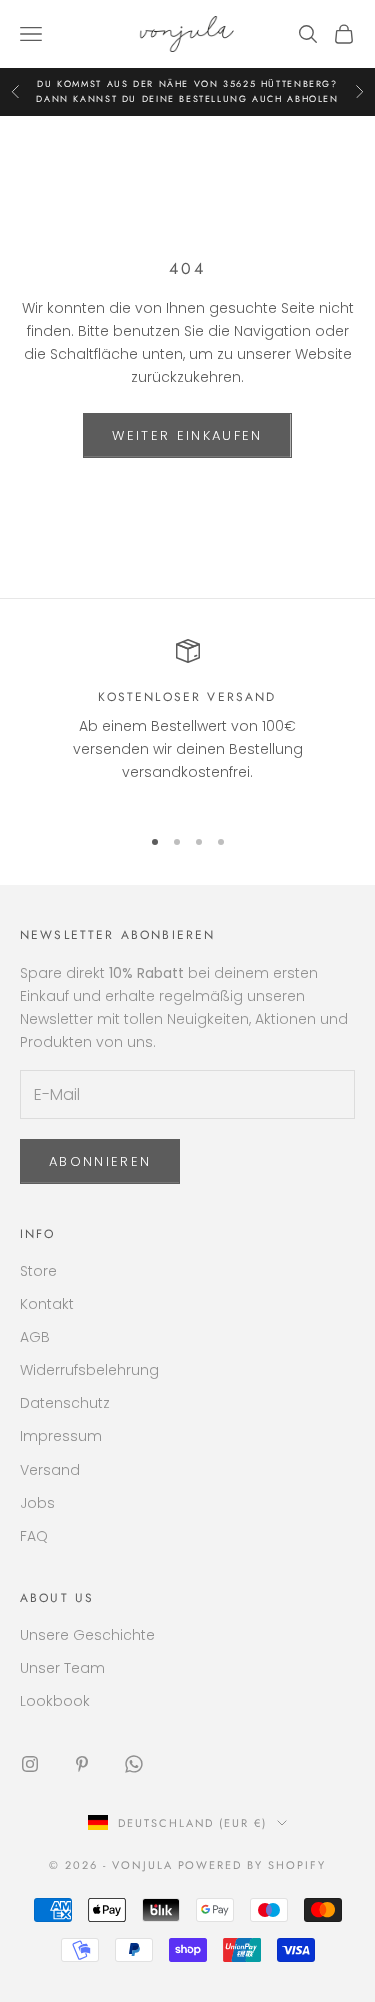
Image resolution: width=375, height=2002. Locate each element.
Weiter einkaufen (187, 435)
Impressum (61, 1436)
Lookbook (55, 1701)
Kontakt (47, 1304)
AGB (35, 1337)
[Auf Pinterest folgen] (82, 1764)
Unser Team (62, 1668)
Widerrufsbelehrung (89, 1370)
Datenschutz (65, 1403)
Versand (50, 1470)
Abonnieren (100, 1161)
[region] (187, 723)
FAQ (34, 1536)
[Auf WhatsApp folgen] (134, 1764)
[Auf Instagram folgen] (30, 1764)
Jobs (37, 1503)
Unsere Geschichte (87, 1635)
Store (38, 1271)
